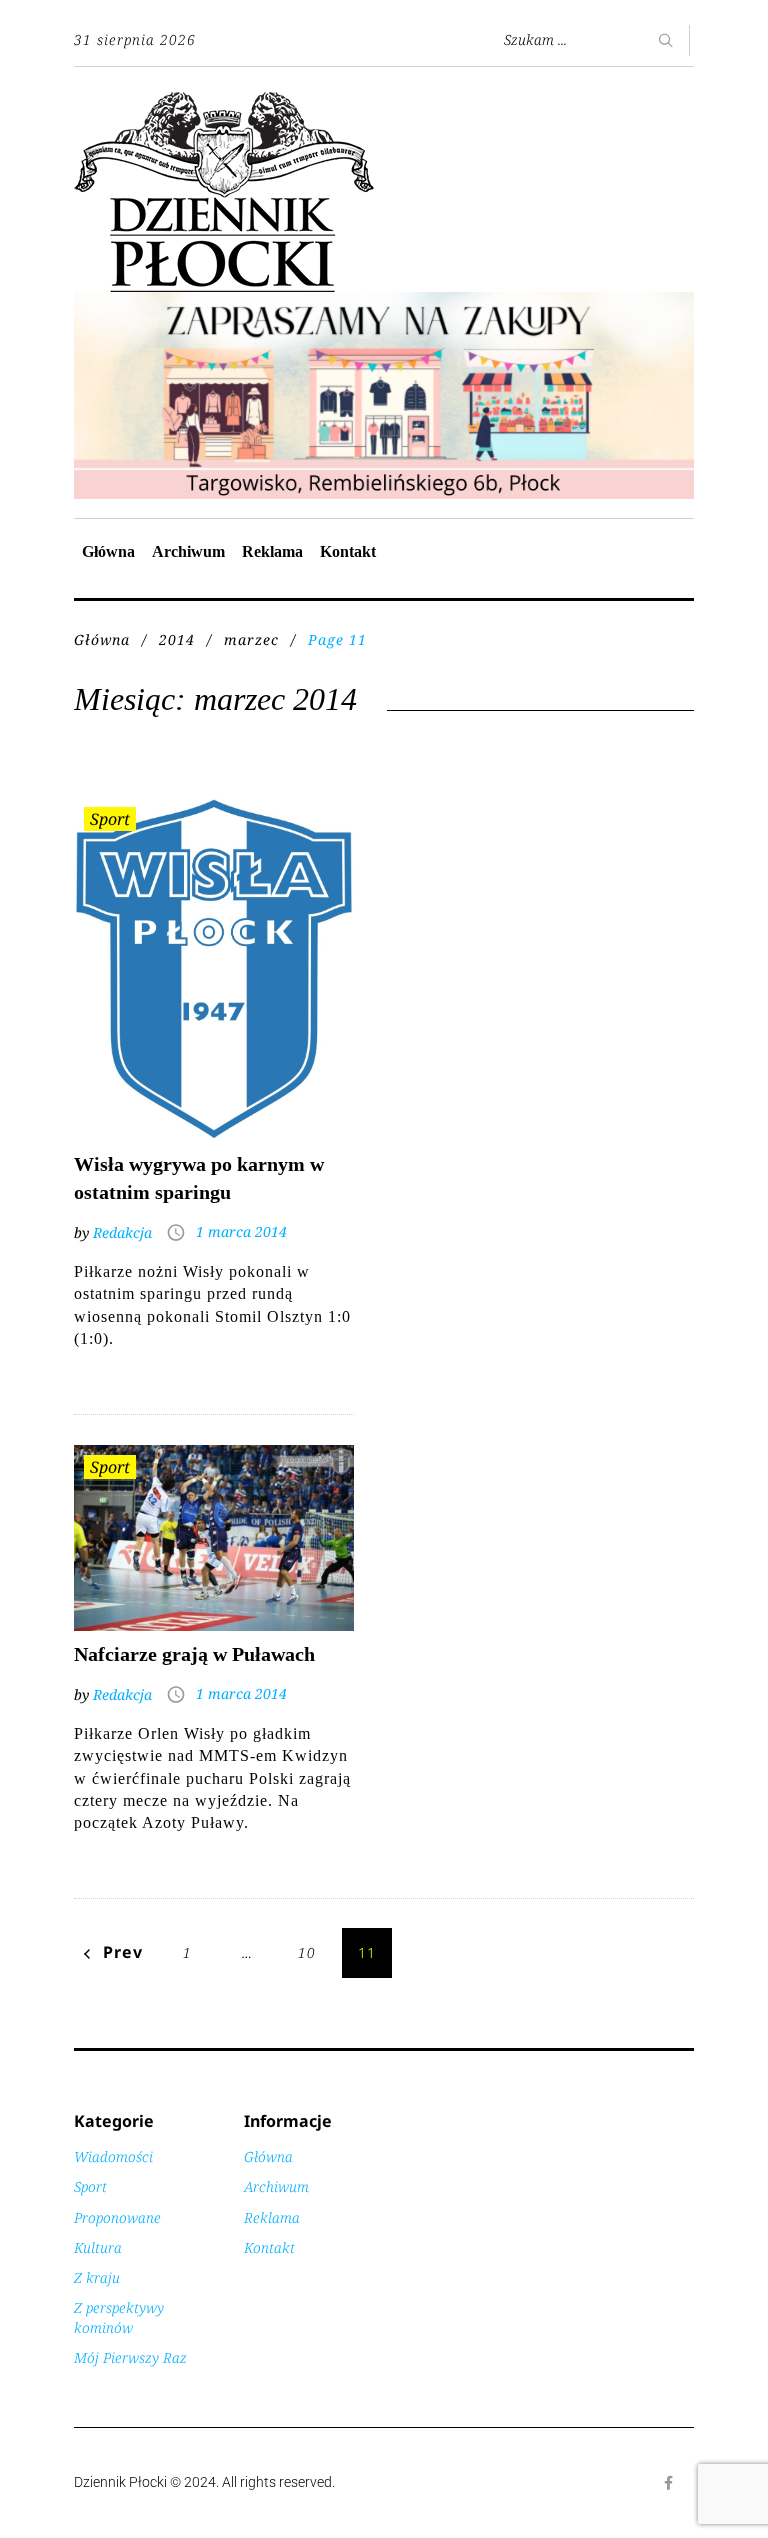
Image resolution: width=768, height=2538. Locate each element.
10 (307, 1952)
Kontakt (348, 551)
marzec (251, 639)
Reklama (272, 551)
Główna (108, 551)
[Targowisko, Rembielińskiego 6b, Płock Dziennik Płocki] (384, 302)
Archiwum (188, 551)
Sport (110, 819)
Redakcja (122, 1232)
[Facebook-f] (669, 2483)
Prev (123, 1952)
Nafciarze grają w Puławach (194, 1654)
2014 (177, 639)
